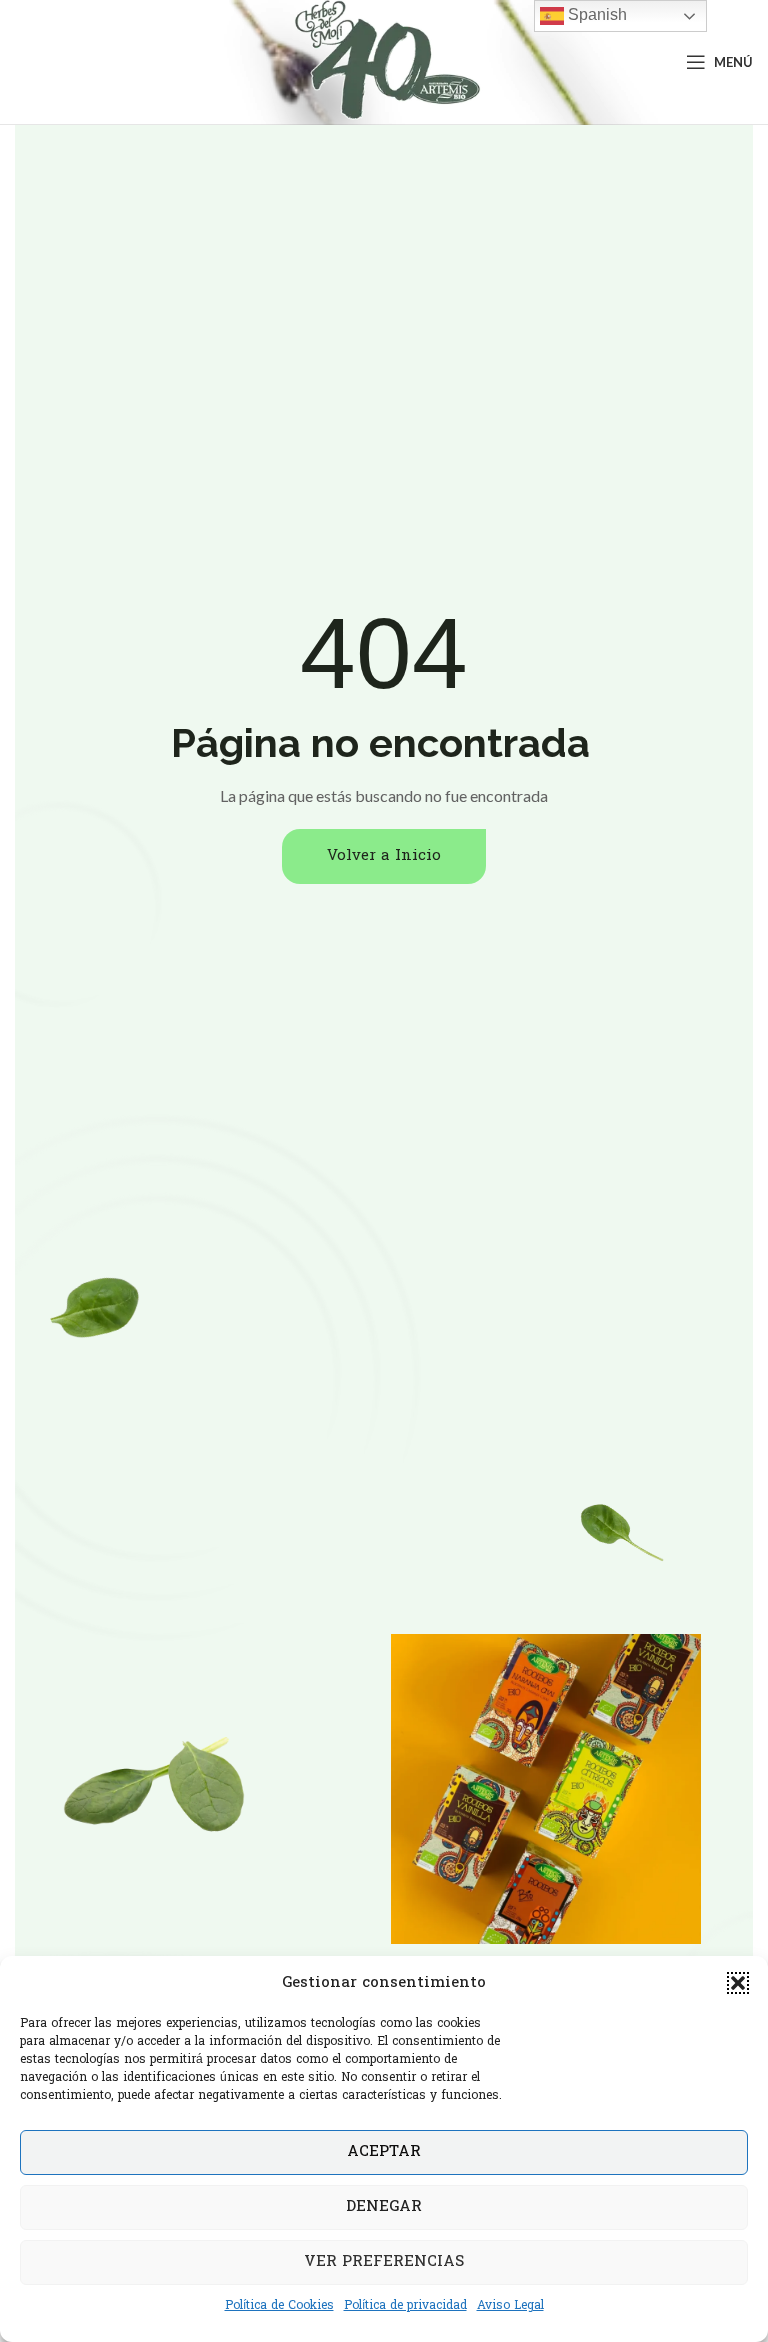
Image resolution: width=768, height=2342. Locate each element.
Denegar (384, 2207)
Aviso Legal (510, 2306)
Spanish (595, 14)
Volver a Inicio (384, 856)
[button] (738, 1983)
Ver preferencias (384, 2262)
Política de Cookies (279, 2306)
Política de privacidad (405, 2306)
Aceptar (384, 2152)
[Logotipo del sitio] (384, 62)
